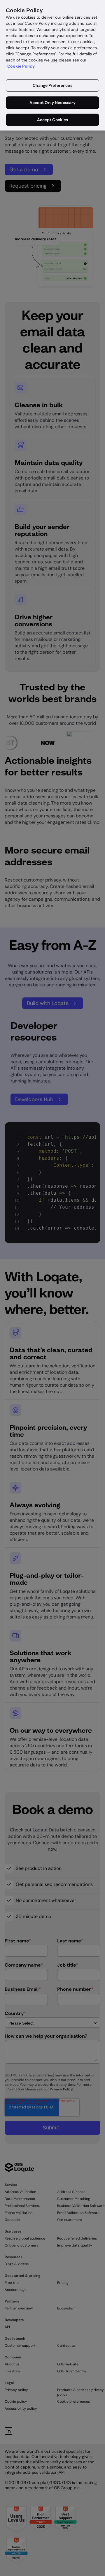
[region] (52, 65)
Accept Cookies (53, 120)
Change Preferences (52, 85)
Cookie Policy (21, 66)
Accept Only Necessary (53, 103)
